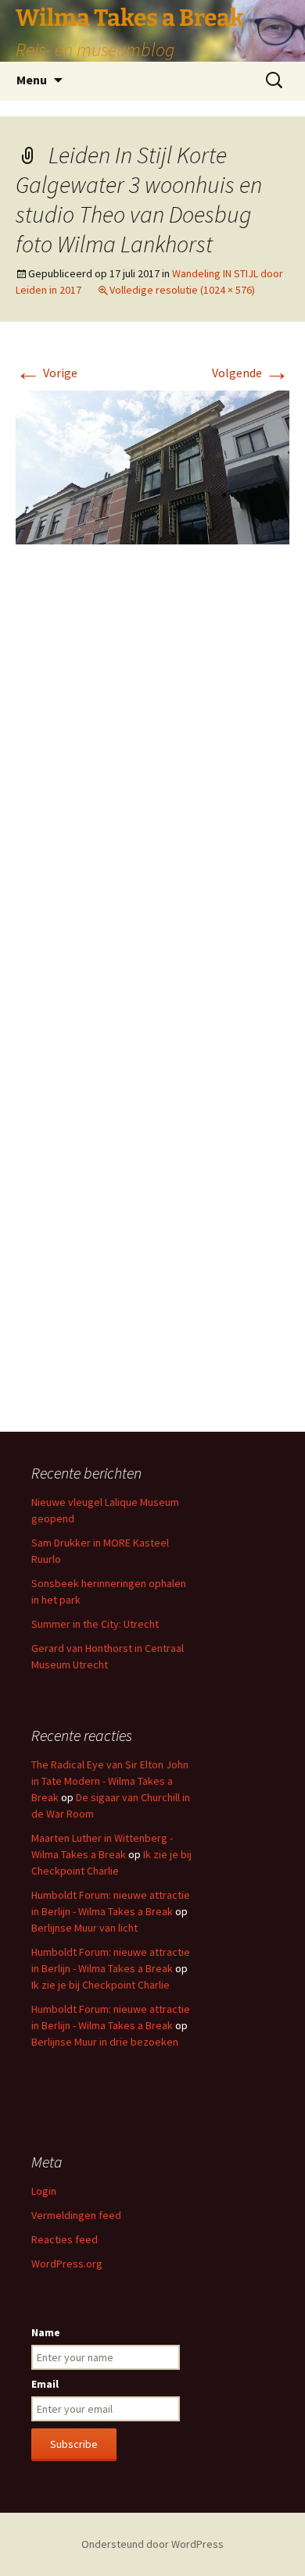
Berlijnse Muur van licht (84, 1928)
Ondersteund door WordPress (152, 2544)
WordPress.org (67, 2264)
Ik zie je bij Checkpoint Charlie (100, 1985)
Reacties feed (65, 2239)
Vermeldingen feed (76, 2215)
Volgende (251, 373)
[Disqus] (152, 790)
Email (45, 2384)
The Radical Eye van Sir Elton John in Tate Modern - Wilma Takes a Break (110, 1781)
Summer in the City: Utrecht (95, 1624)
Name (46, 2332)
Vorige (47, 373)
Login (44, 2191)
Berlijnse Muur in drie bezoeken (105, 2042)
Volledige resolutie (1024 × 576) (182, 290)
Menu (32, 80)
